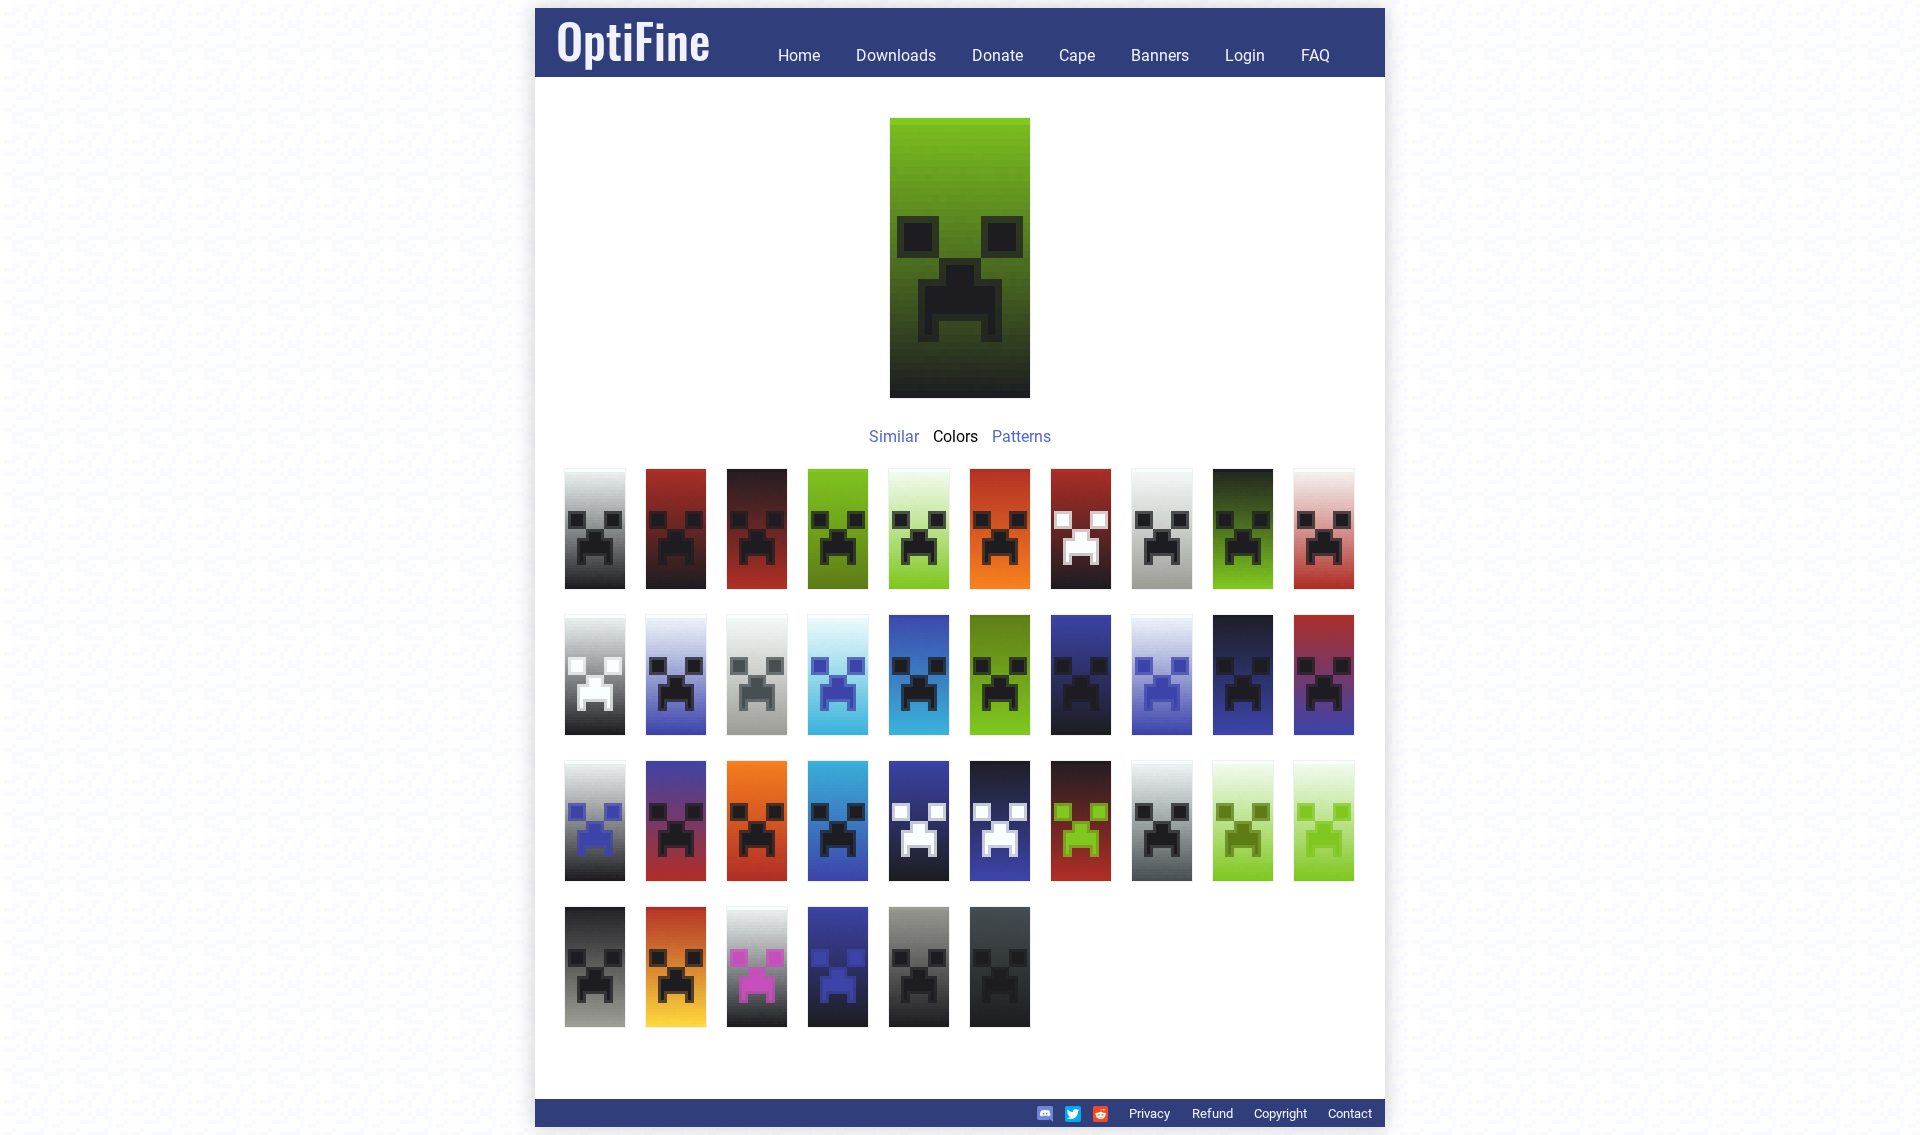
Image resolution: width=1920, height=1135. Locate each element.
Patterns (1021, 436)
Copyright (1280, 1113)
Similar (894, 436)
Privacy (1149, 1113)
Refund (1212, 1113)
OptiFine (633, 39)
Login (1245, 55)
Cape (1077, 55)
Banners (1160, 55)
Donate (997, 55)
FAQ (1315, 55)
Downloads (896, 55)
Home (799, 55)
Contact (1350, 1113)
